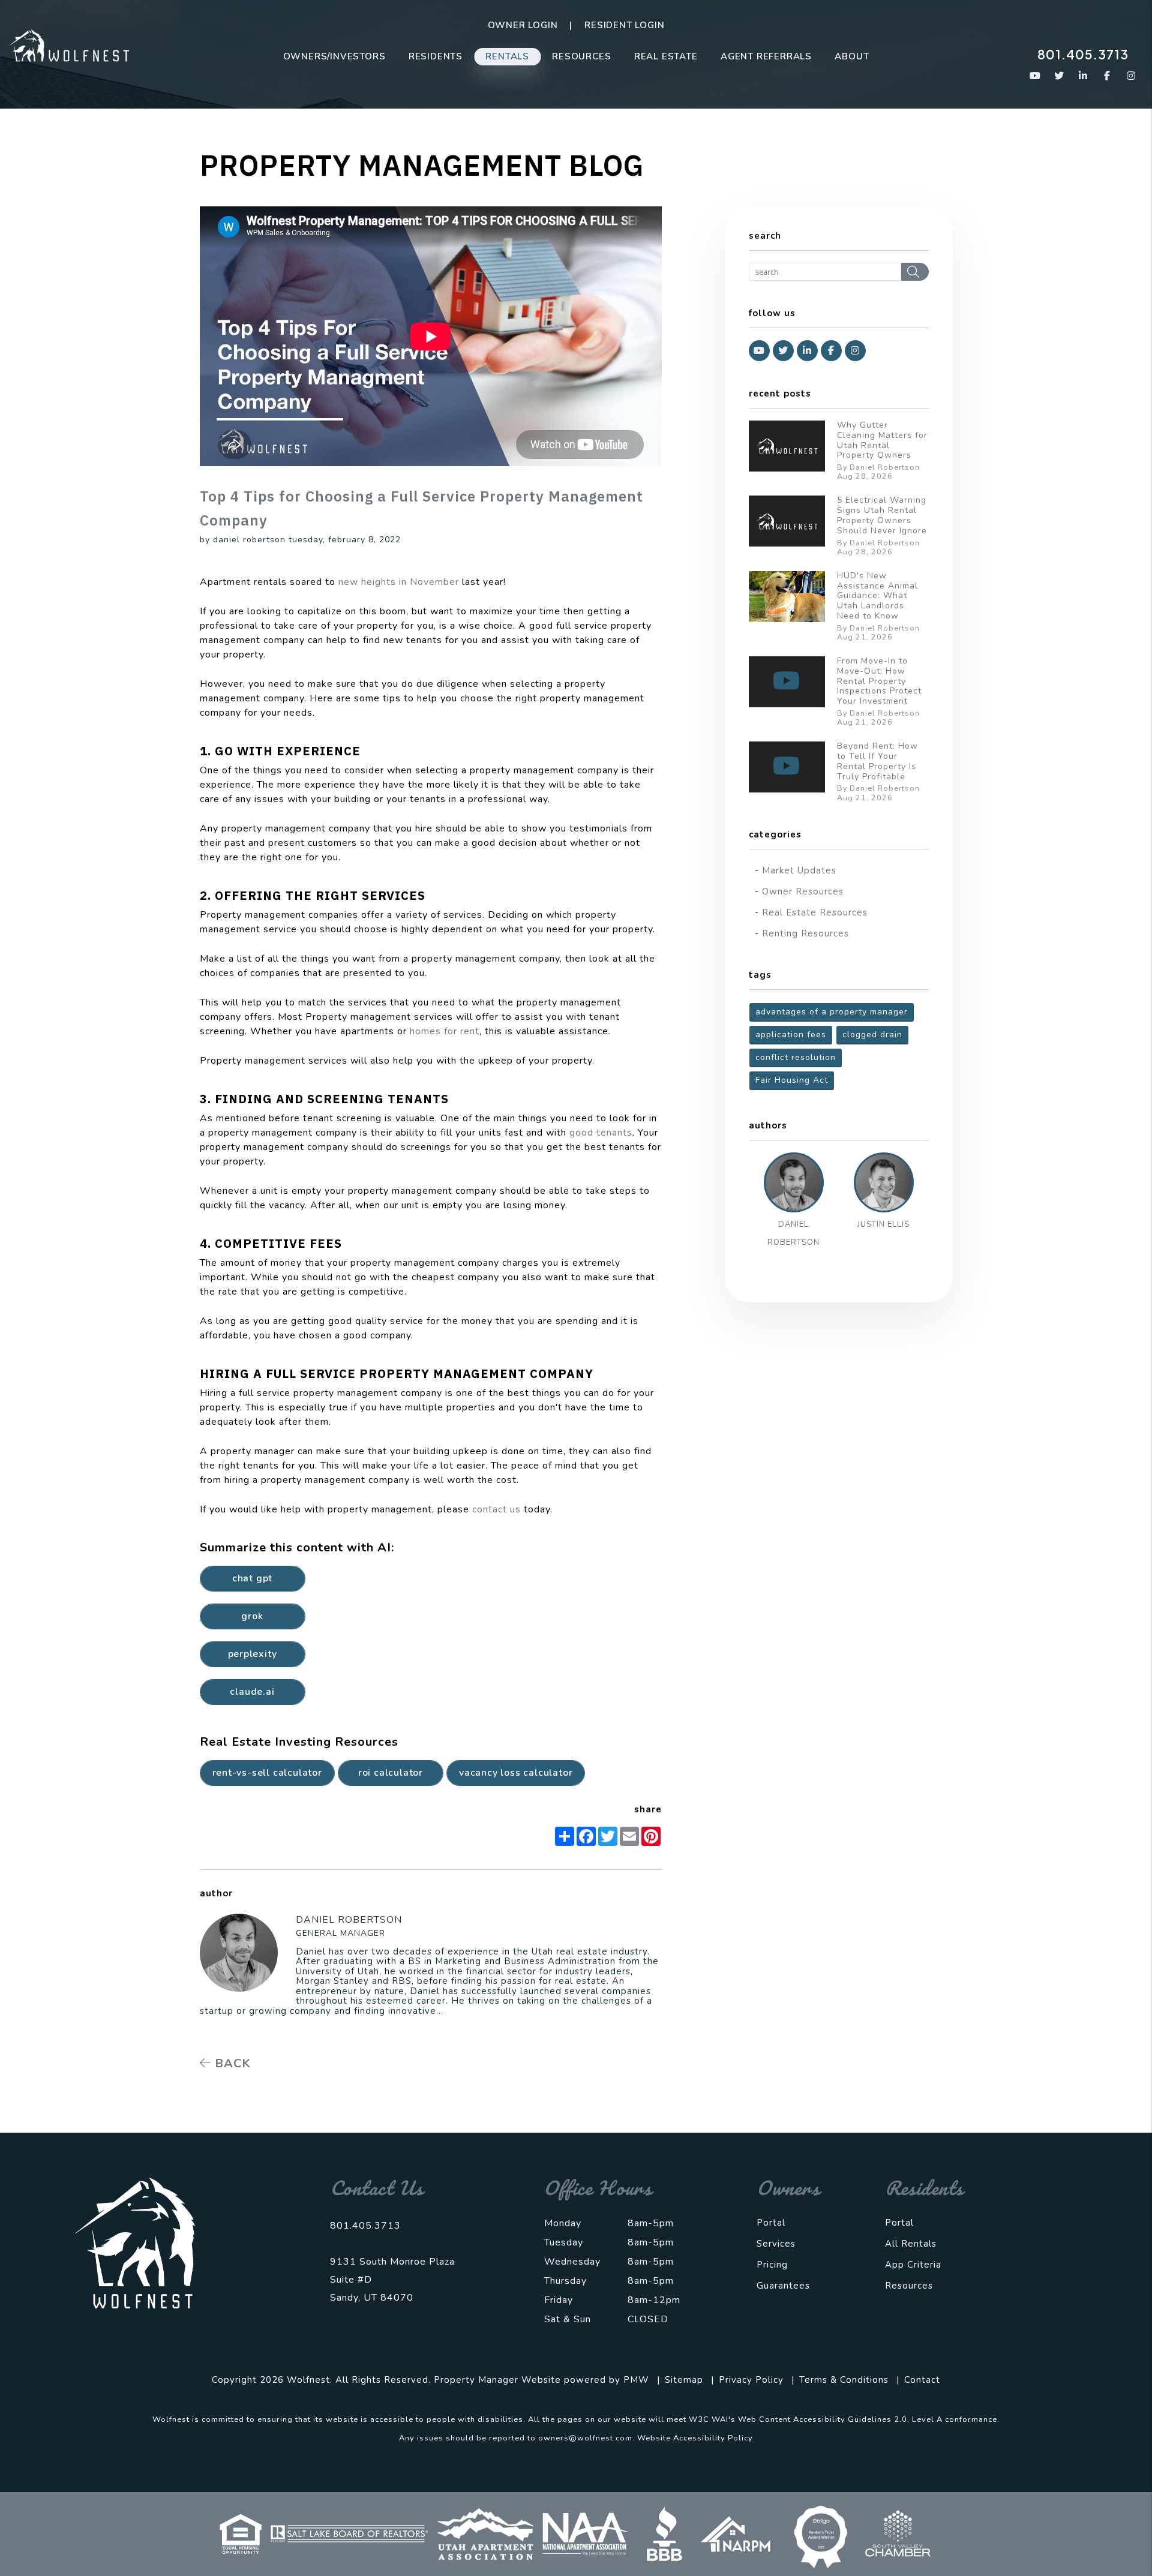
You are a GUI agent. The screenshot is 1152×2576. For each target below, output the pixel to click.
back (231, 2063)
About (852, 56)
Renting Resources (805, 933)
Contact (922, 2380)
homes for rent (445, 1031)
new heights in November (399, 582)
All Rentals (911, 2244)
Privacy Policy (751, 2380)
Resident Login (624, 25)
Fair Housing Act (792, 1080)
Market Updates (799, 870)
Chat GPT (252, 1578)
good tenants (601, 1133)
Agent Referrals (766, 56)
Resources (581, 56)
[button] (1035, 76)
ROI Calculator (391, 1773)
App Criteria (913, 2265)
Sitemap (684, 2380)
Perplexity (253, 1654)
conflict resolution (796, 1057)
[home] (69, 45)
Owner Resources (803, 891)
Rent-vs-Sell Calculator (267, 1773)
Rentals (507, 56)
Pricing (772, 2265)
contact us (496, 1509)
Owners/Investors (334, 56)
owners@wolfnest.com (585, 2438)
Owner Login (523, 25)
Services (776, 2244)
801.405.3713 (1083, 54)
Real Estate (666, 56)
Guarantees (783, 2286)
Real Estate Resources (815, 912)
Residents (436, 56)
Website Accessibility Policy (695, 2438)
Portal (771, 2223)
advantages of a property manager (832, 1012)
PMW (636, 2380)
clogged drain (872, 1035)
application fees (791, 1035)
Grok (252, 1616)
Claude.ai (252, 1692)
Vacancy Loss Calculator (516, 1773)
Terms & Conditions (844, 2380)
